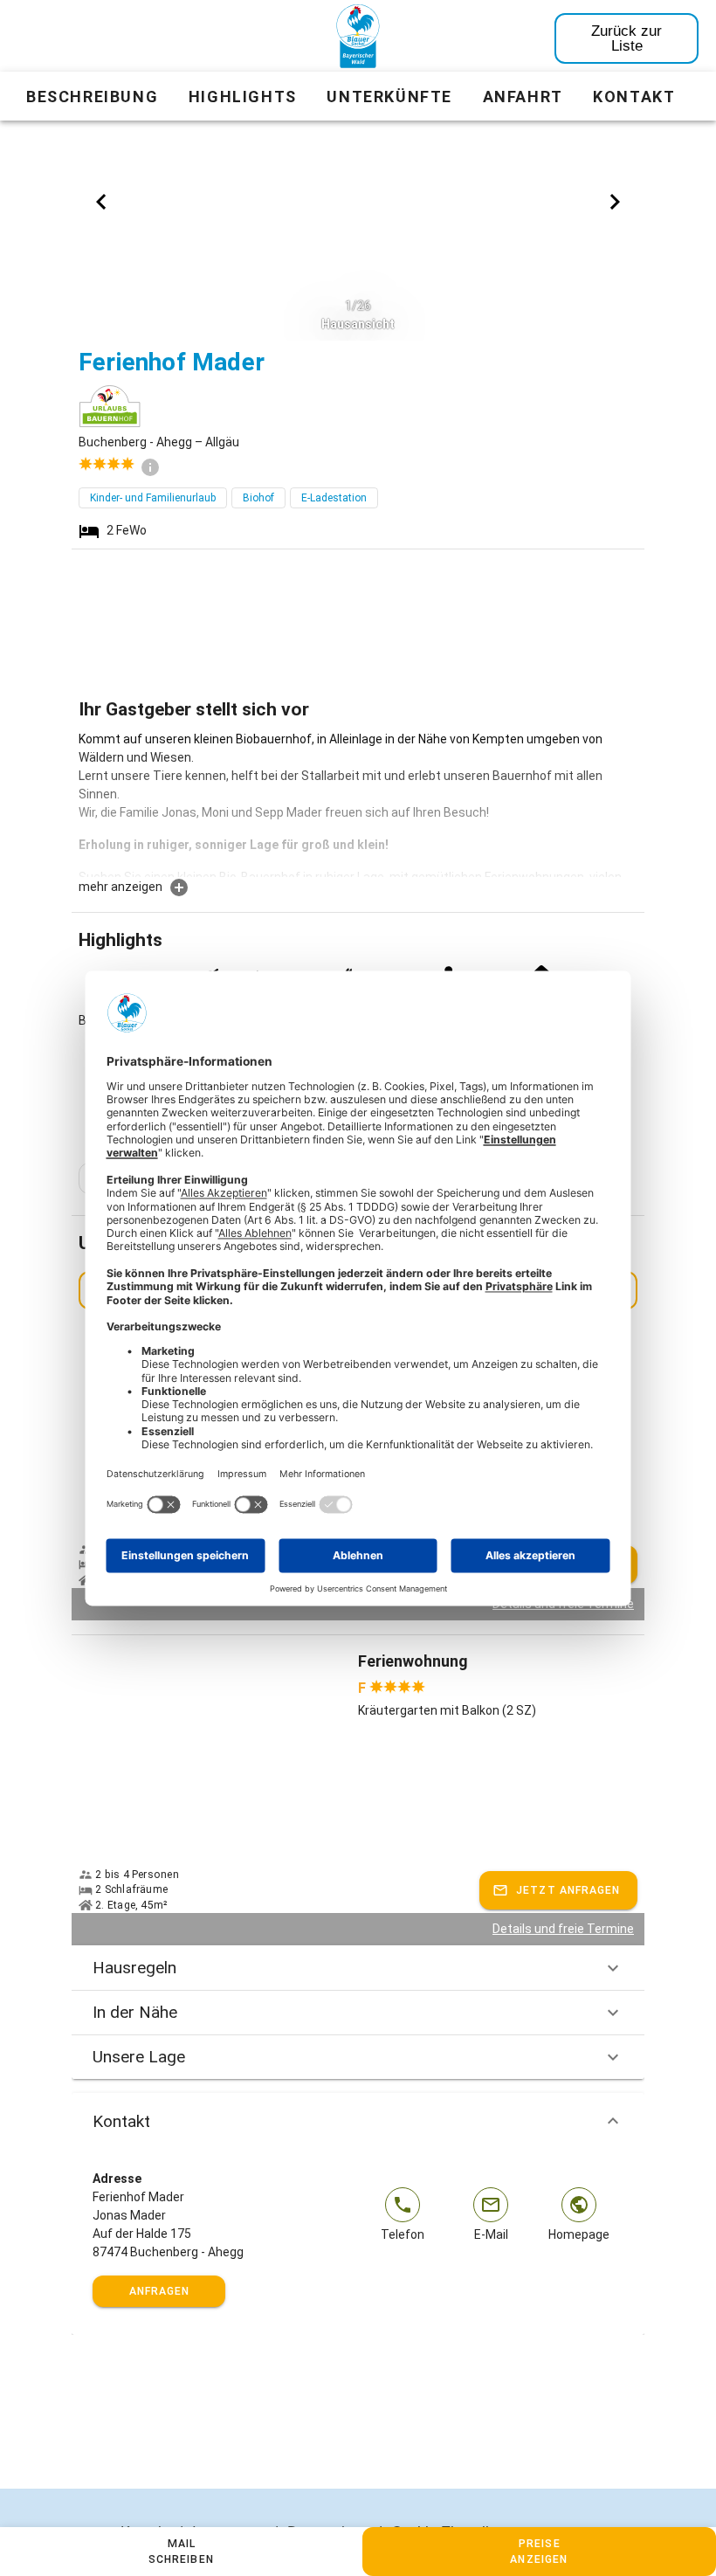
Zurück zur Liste (626, 38)
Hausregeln (134, 1968)
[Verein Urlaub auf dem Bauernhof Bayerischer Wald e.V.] (358, 39)
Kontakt (121, 2121)
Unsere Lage (139, 2057)
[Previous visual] (101, 202)
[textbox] (358, 804)
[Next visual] (615, 202)
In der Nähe (135, 2012)
